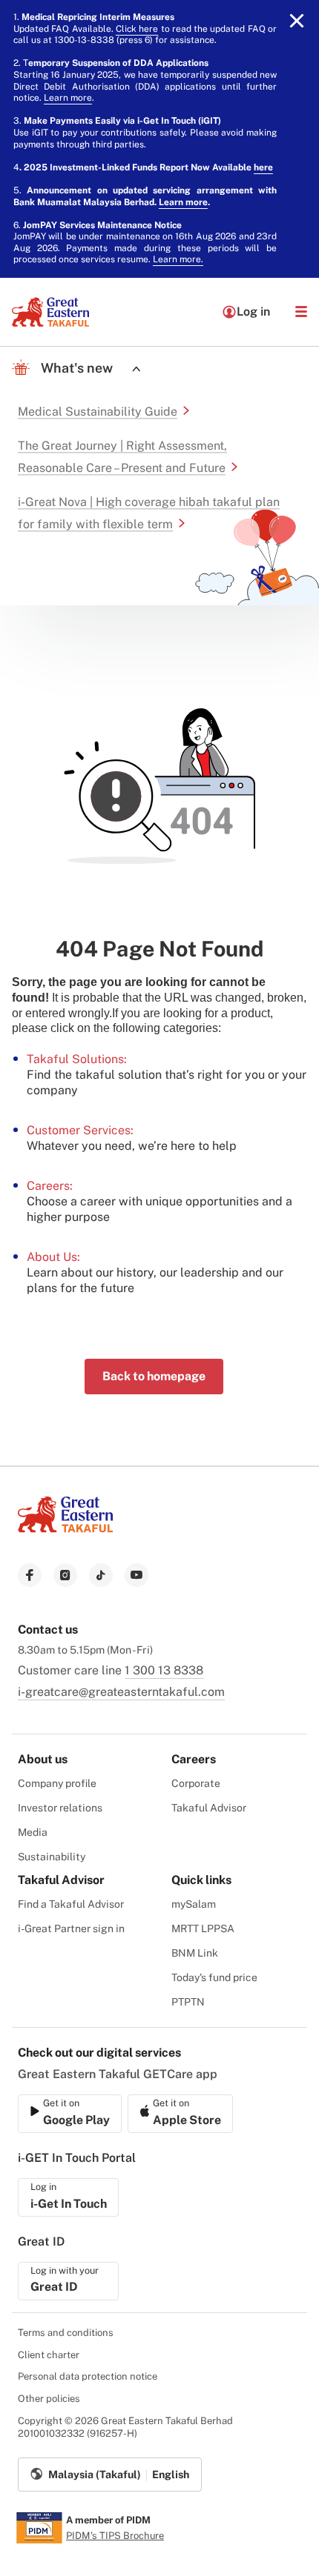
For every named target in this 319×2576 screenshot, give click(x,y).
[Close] (297, 21)
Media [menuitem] (33, 1832)
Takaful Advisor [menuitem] (209, 1808)
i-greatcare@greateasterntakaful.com (121, 1692)
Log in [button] (253, 312)
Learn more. (178, 259)
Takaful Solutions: (77, 1059)
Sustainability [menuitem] (52, 1857)
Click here (137, 29)
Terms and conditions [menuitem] (66, 2333)
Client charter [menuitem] (49, 2355)
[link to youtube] (137, 1575)
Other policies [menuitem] (49, 2399)
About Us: (53, 1257)
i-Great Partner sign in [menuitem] (71, 1928)
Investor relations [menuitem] (60, 1808)
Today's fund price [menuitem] (214, 1977)
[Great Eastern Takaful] (50, 312)
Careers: (50, 1186)
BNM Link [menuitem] (195, 1953)
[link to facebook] (30, 1575)
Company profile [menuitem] (57, 1783)
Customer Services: (80, 1130)
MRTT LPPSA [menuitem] (203, 1928)
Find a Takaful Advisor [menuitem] (71, 1904)
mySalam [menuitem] (194, 1904)
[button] (301, 312)
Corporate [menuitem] (196, 1783)
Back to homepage (154, 1376)
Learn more (68, 98)
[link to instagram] (65, 1575)
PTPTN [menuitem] (188, 2002)
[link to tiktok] (101, 1575)
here (263, 167)
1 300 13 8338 (164, 1670)
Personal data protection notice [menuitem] (88, 2376)
